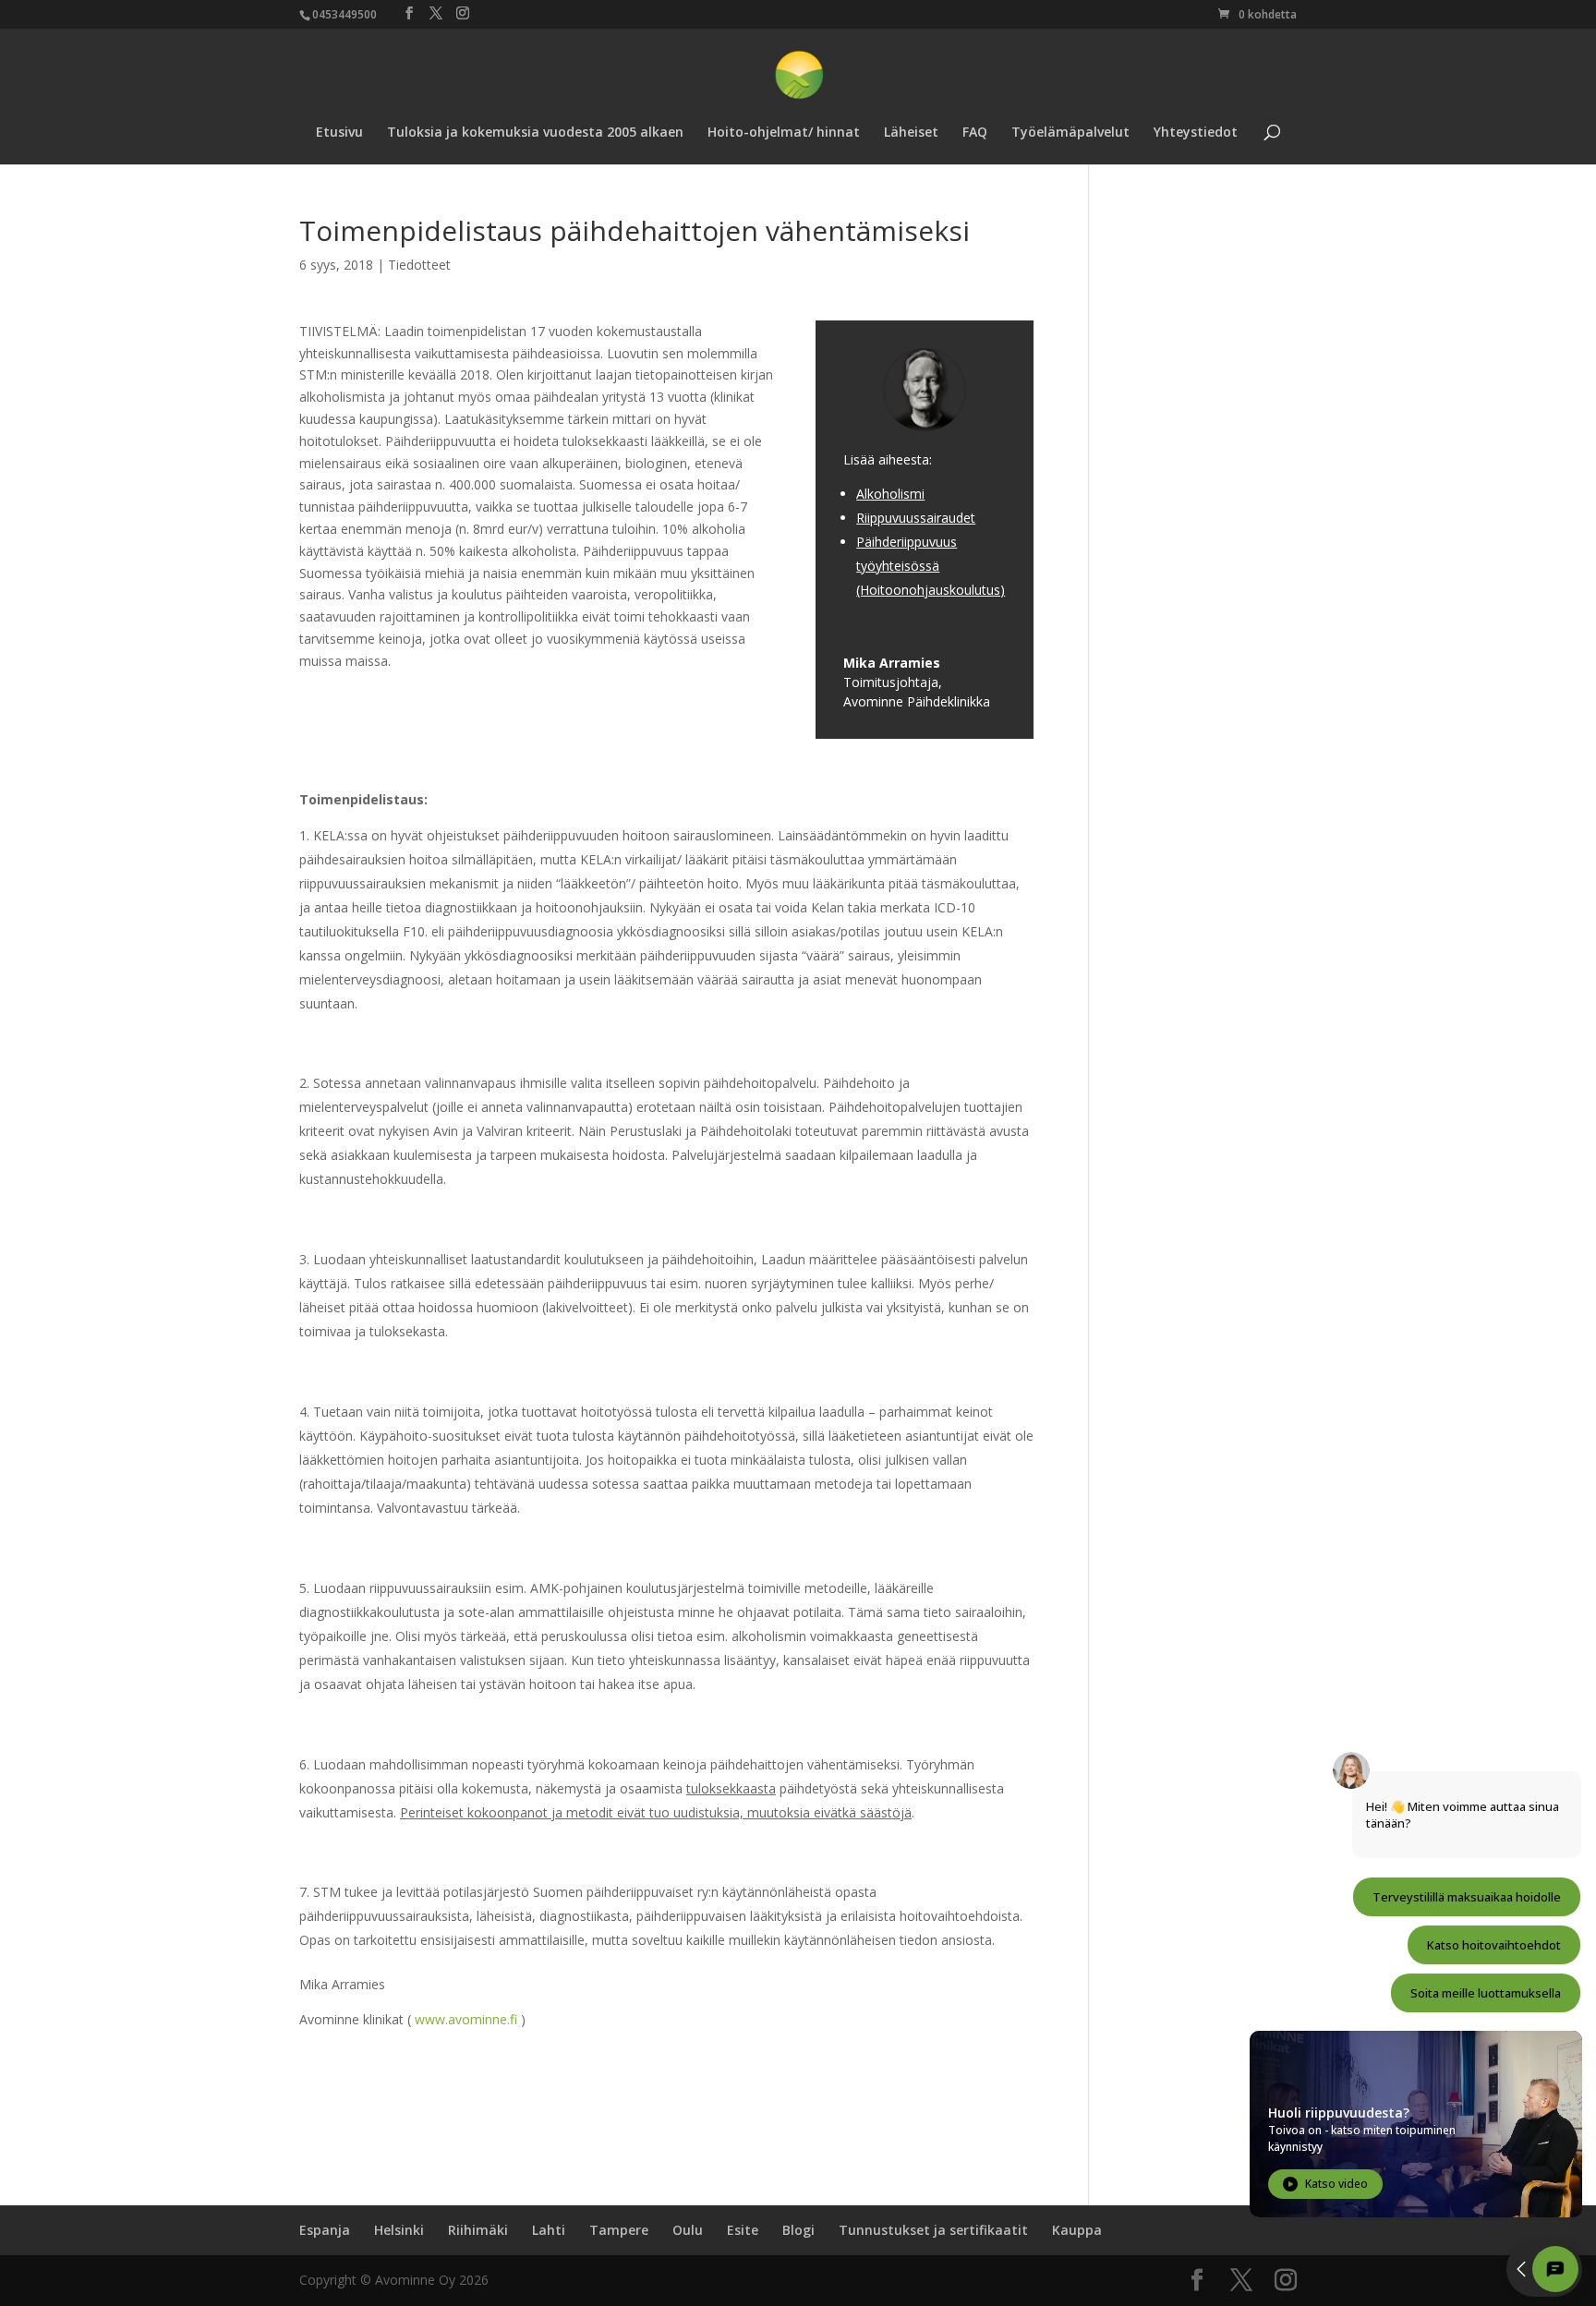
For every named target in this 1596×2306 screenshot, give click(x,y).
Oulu (688, 2230)
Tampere (619, 2230)
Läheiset (911, 133)
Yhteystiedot (1196, 133)
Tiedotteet (419, 265)
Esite (743, 2230)
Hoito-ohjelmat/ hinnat (784, 133)
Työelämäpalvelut (1070, 133)
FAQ (975, 133)
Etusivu (339, 133)
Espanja (325, 2230)
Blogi (798, 2230)
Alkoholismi (890, 494)
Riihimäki (478, 2230)
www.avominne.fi (466, 2019)
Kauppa (1077, 2230)
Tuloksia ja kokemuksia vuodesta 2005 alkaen (535, 133)
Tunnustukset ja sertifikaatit (933, 2230)
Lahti (549, 2230)
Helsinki (399, 2230)
